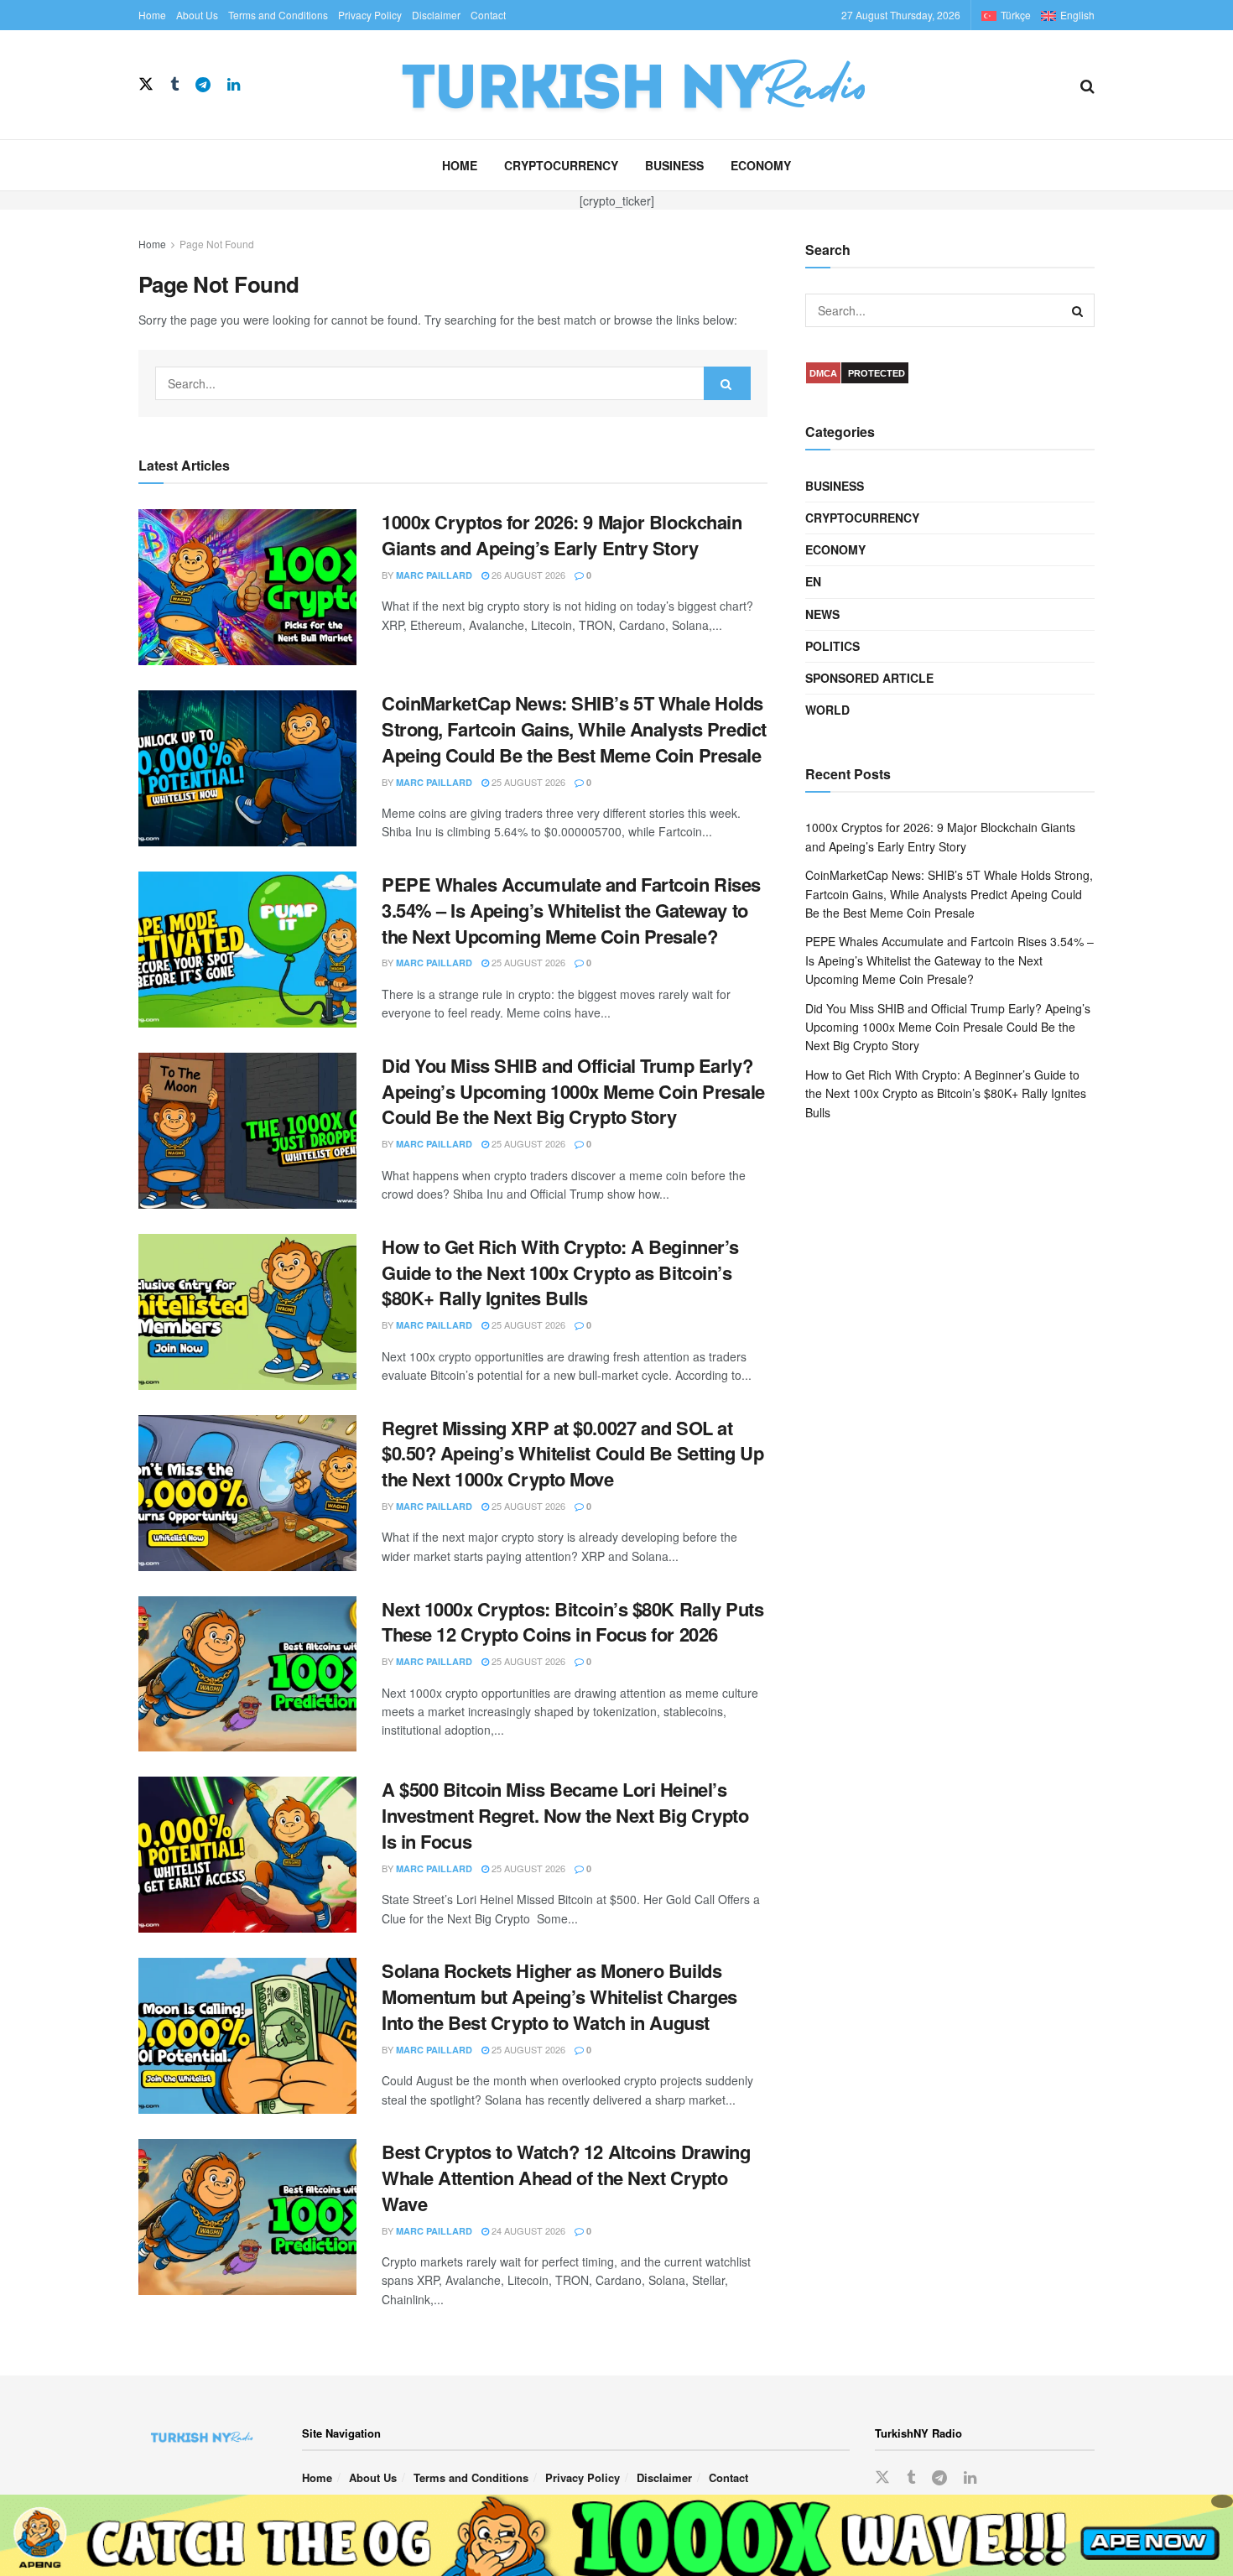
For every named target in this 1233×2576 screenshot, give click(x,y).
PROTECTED (877, 373)
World (827, 710)
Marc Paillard (434, 575)
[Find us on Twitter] (146, 84)
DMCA (823, 373)
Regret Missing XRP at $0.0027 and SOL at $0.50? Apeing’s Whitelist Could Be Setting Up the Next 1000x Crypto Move (572, 1454)
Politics (832, 646)
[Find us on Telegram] (203, 85)
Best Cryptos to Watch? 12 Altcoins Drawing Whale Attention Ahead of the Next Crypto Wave (566, 2178)
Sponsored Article (869, 678)
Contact (488, 15)
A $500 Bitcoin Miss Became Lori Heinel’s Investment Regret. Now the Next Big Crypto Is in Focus (565, 1815)
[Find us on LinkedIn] (234, 85)
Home (152, 15)
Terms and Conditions (278, 15)
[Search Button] (1087, 85)
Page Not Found (217, 244)
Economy (761, 165)
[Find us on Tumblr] (174, 85)
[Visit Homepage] (660, 85)
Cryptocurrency (561, 165)
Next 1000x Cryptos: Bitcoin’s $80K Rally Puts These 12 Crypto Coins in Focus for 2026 (572, 1622)
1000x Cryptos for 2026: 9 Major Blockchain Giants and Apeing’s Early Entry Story (562, 535)
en (813, 581)
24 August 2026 (527, 2230)
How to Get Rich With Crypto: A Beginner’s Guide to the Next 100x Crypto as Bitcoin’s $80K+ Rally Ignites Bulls (560, 1272)
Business (674, 165)
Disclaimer (436, 15)
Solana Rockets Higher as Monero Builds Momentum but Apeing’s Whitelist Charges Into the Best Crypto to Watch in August (559, 1996)
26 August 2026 (527, 575)
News (822, 614)
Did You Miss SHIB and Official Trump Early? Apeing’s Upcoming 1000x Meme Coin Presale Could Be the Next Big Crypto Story (573, 1091)
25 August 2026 (527, 782)
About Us (197, 15)
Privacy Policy (370, 15)
